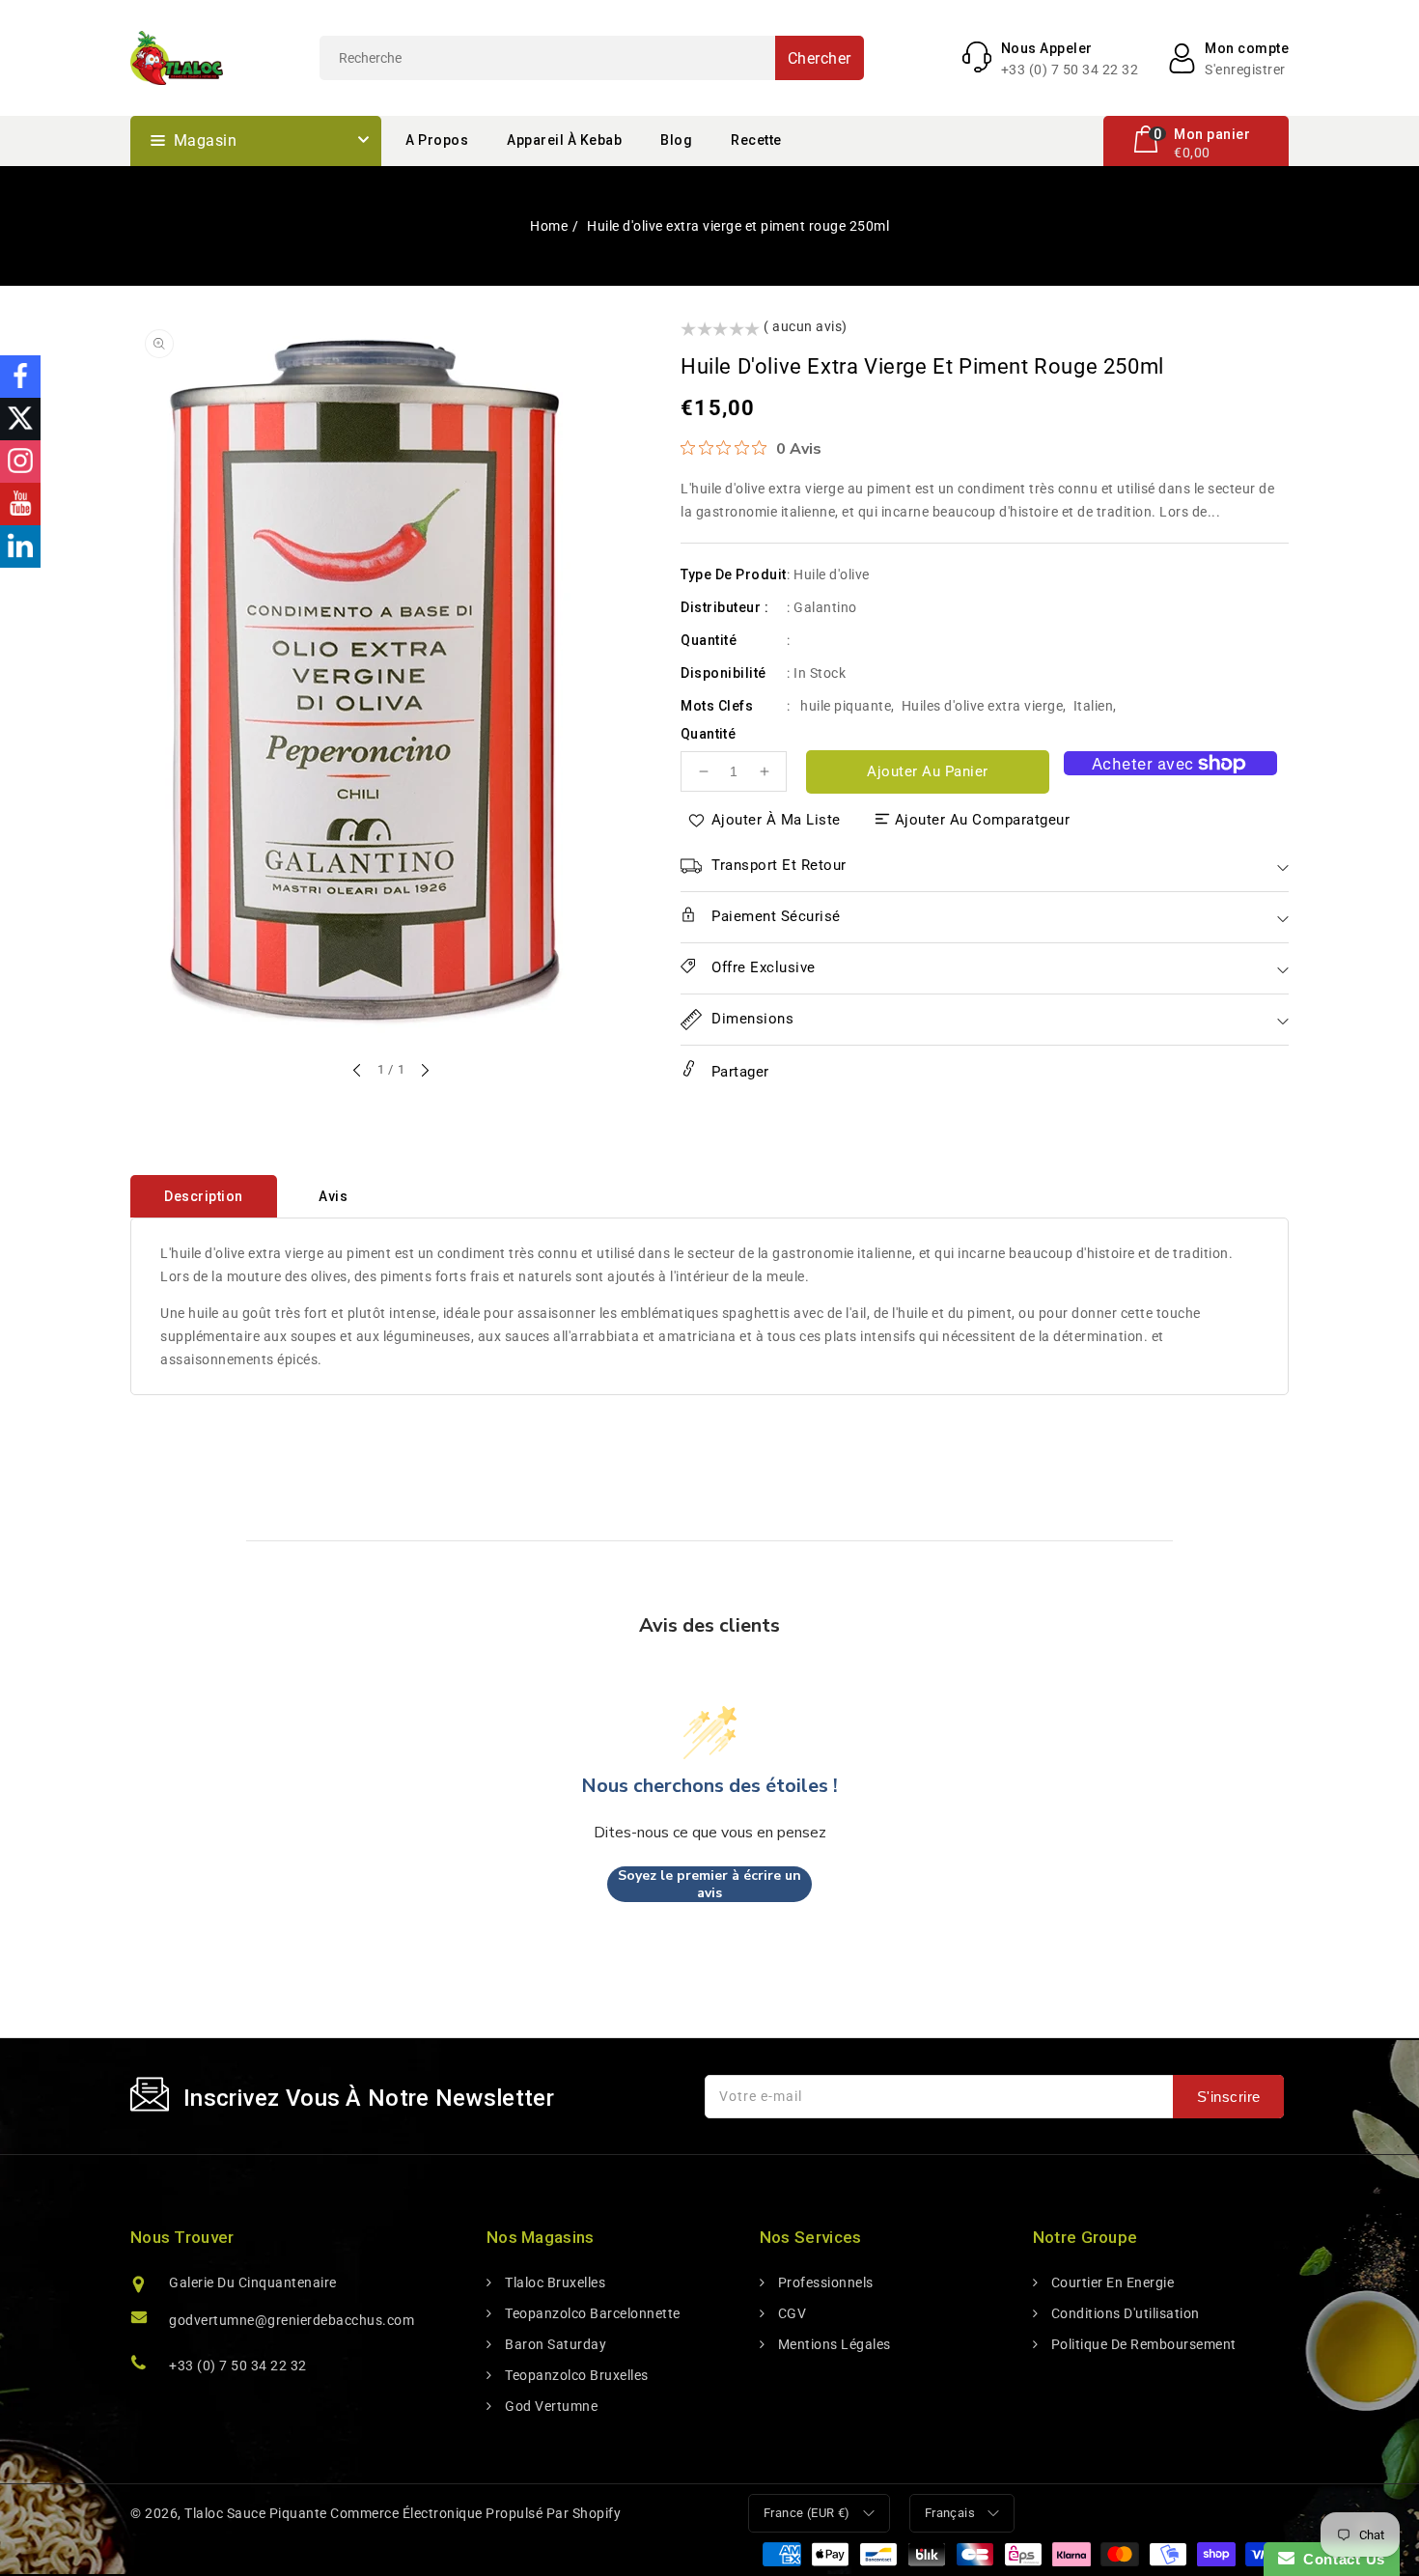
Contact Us (1340, 2559)
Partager (738, 1072)
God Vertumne (550, 2406)
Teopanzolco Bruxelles (575, 2375)
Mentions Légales (833, 2344)
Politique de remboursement (1142, 2344)
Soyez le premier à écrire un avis (709, 1884)
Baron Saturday (554, 2344)
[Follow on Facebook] (20, 377)
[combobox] (592, 58)
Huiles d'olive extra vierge (983, 706)
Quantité (708, 734)
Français (950, 2513)
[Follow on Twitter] (20, 419)
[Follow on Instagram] (20, 462)
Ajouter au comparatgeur (983, 820)
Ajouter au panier (928, 771)
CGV (790, 2313)
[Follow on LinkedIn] (20, 546)
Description (204, 1196)
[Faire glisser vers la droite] (424, 1072)
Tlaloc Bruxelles (554, 2282)
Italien (1094, 706)
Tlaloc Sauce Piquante (256, 2513)
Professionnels (824, 2282)
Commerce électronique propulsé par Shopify (475, 2513)
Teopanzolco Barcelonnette (591, 2313)
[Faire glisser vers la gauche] (358, 1072)
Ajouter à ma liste (776, 820)
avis (333, 1196)
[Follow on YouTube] (20, 504)
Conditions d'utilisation (1124, 2313)
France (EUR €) (807, 2513)
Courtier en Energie (1111, 2282)
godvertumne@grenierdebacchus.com (292, 2320)
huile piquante (846, 706)
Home (549, 226)
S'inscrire (1229, 2097)
